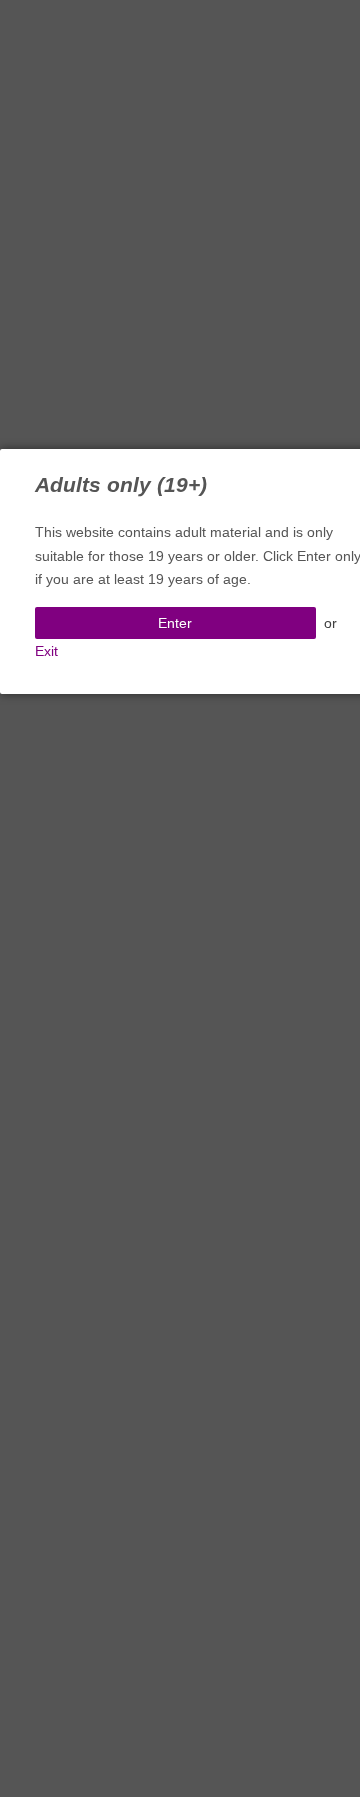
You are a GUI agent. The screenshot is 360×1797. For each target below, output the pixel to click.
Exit (46, 651)
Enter (175, 623)
